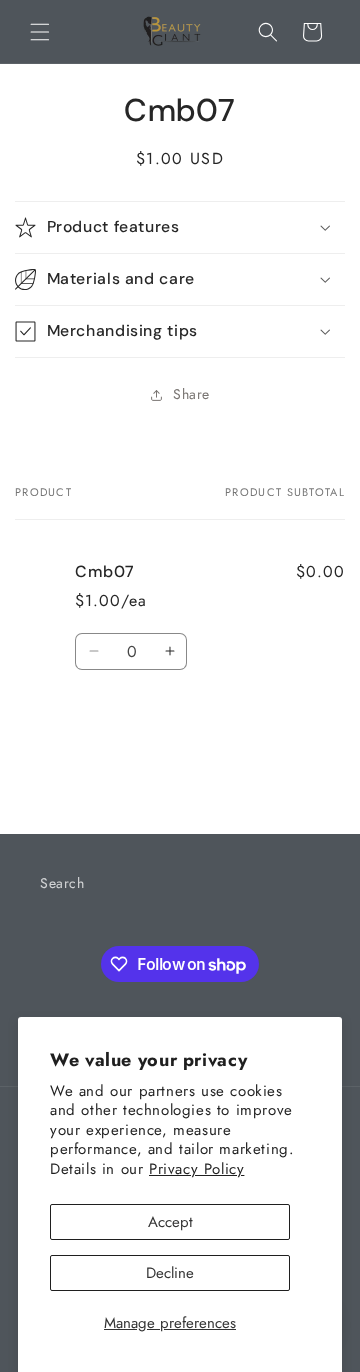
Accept (170, 1222)
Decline (170, 1273)
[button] (40, 32)
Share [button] (191, 394)
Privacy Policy (196, 1169)
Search (62, 883)
